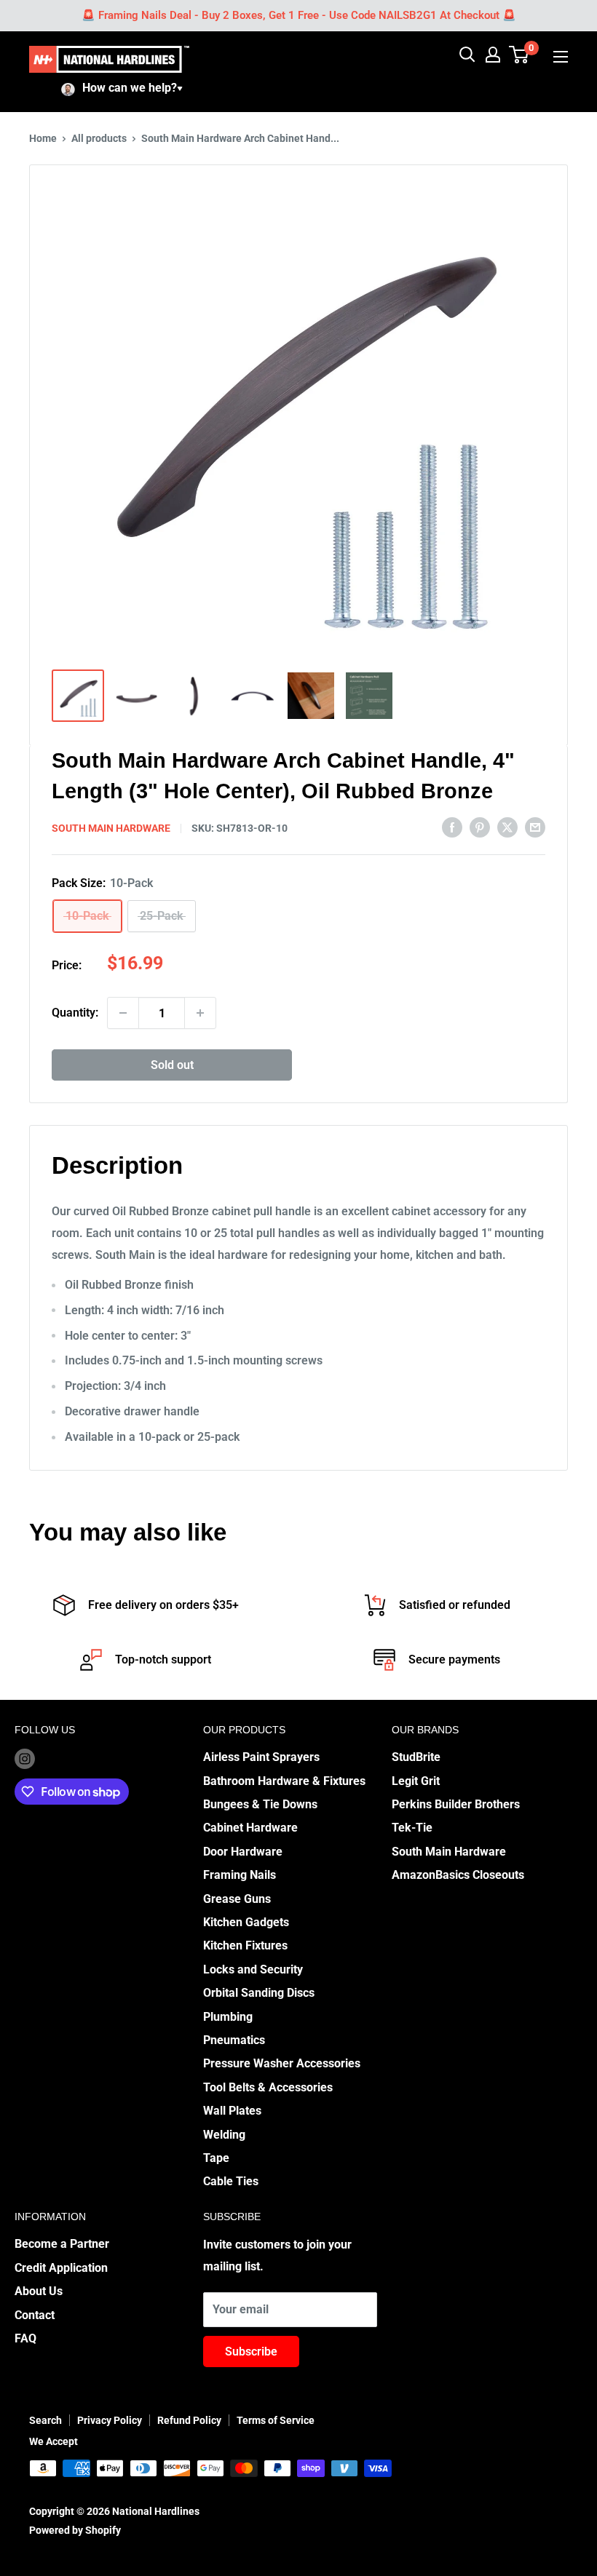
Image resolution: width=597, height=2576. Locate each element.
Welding (224, 2135)
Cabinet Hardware (250, 1828)
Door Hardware (243, 1852)
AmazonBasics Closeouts (458, 1875)
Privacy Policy (110, 2420)
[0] (519, 55)
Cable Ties (231, 2181)
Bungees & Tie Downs (260, 1804)
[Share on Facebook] (452, 827)
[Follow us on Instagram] (25, 1758)
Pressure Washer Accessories (282, 2063)
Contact (35, 2315)
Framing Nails (240, 1875)
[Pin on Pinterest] (480, 827)
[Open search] (467, 55)
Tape (216, 2158)
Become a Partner (62, 2244)
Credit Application (61, 2268)
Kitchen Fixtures (245, 1945)
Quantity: (75, 1013)
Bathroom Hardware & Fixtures (284, 1781)
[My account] (493, 55)
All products (99, 138)
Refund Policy (189, 2420)
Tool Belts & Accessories (268, 2087)
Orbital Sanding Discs (259, 1993)
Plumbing (228, 2017)
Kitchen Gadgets (246, 1922)
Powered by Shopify (75, 2530)
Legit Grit (416, 1781)
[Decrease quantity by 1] (123, 1013)
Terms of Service (276, 2420)
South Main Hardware (111, 828)
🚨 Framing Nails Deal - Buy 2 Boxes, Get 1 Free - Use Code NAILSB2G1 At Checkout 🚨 (299, 15)
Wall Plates (232, 2111)
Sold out (172, 1065)
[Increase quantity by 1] (200, 1013)
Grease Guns (237, 1899)
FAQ (25, 2338)
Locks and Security (253, 1969)
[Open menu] (561, 57)
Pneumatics (234, 2040)
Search (46, 2420)
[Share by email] (535, 827)
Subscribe (251, 2352)
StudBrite (416, 1757)
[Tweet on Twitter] (507, 827)
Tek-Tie (412, 1828)
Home (43, 138)
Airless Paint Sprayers (261, 1757)
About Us (39, 2291)
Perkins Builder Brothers (456, 1804)
